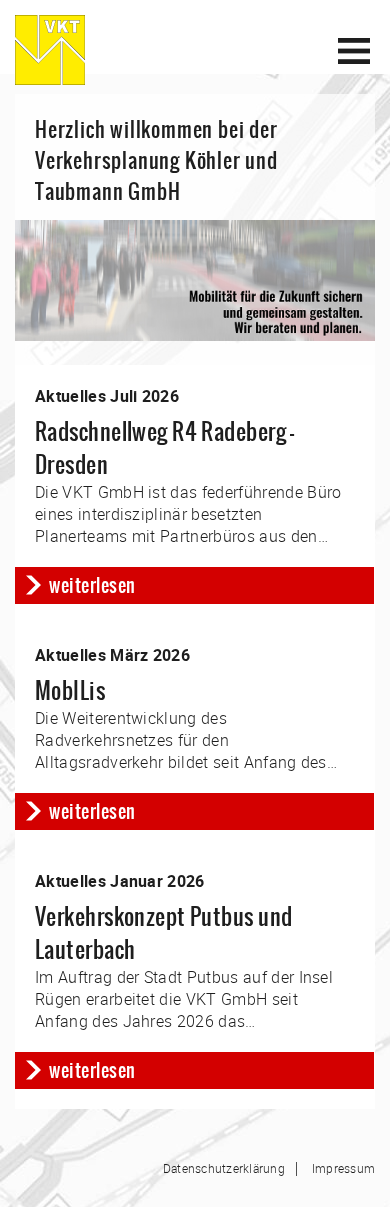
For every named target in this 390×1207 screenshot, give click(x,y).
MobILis (70, 690)
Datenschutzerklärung (224, 1168)
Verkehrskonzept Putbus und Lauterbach (163, 933)
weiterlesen (92, 585)
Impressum (343, 1168)
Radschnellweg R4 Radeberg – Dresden (165, 448)
